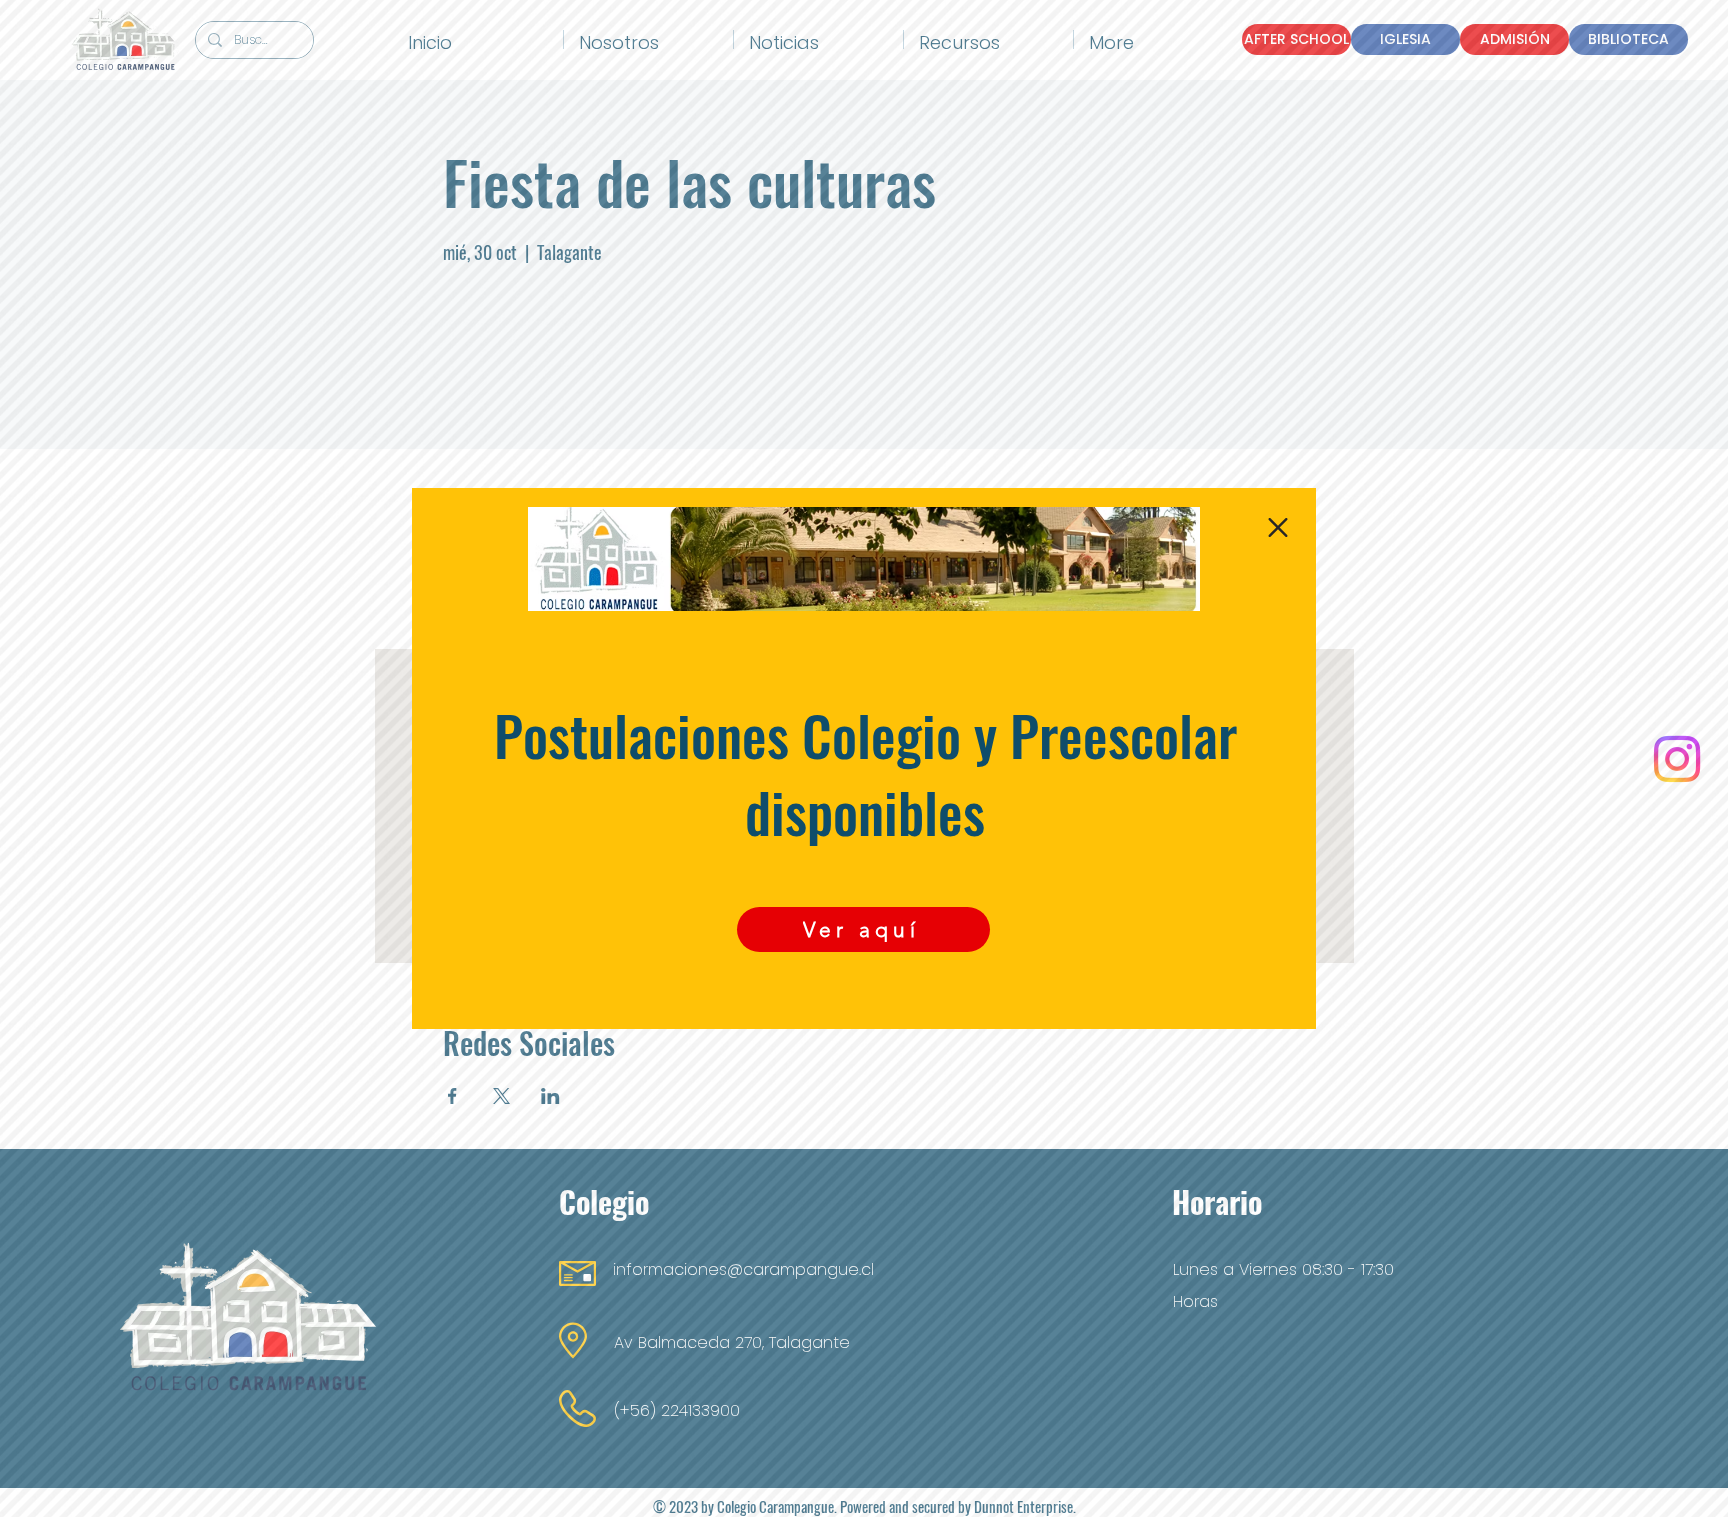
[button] (1278, 527)
